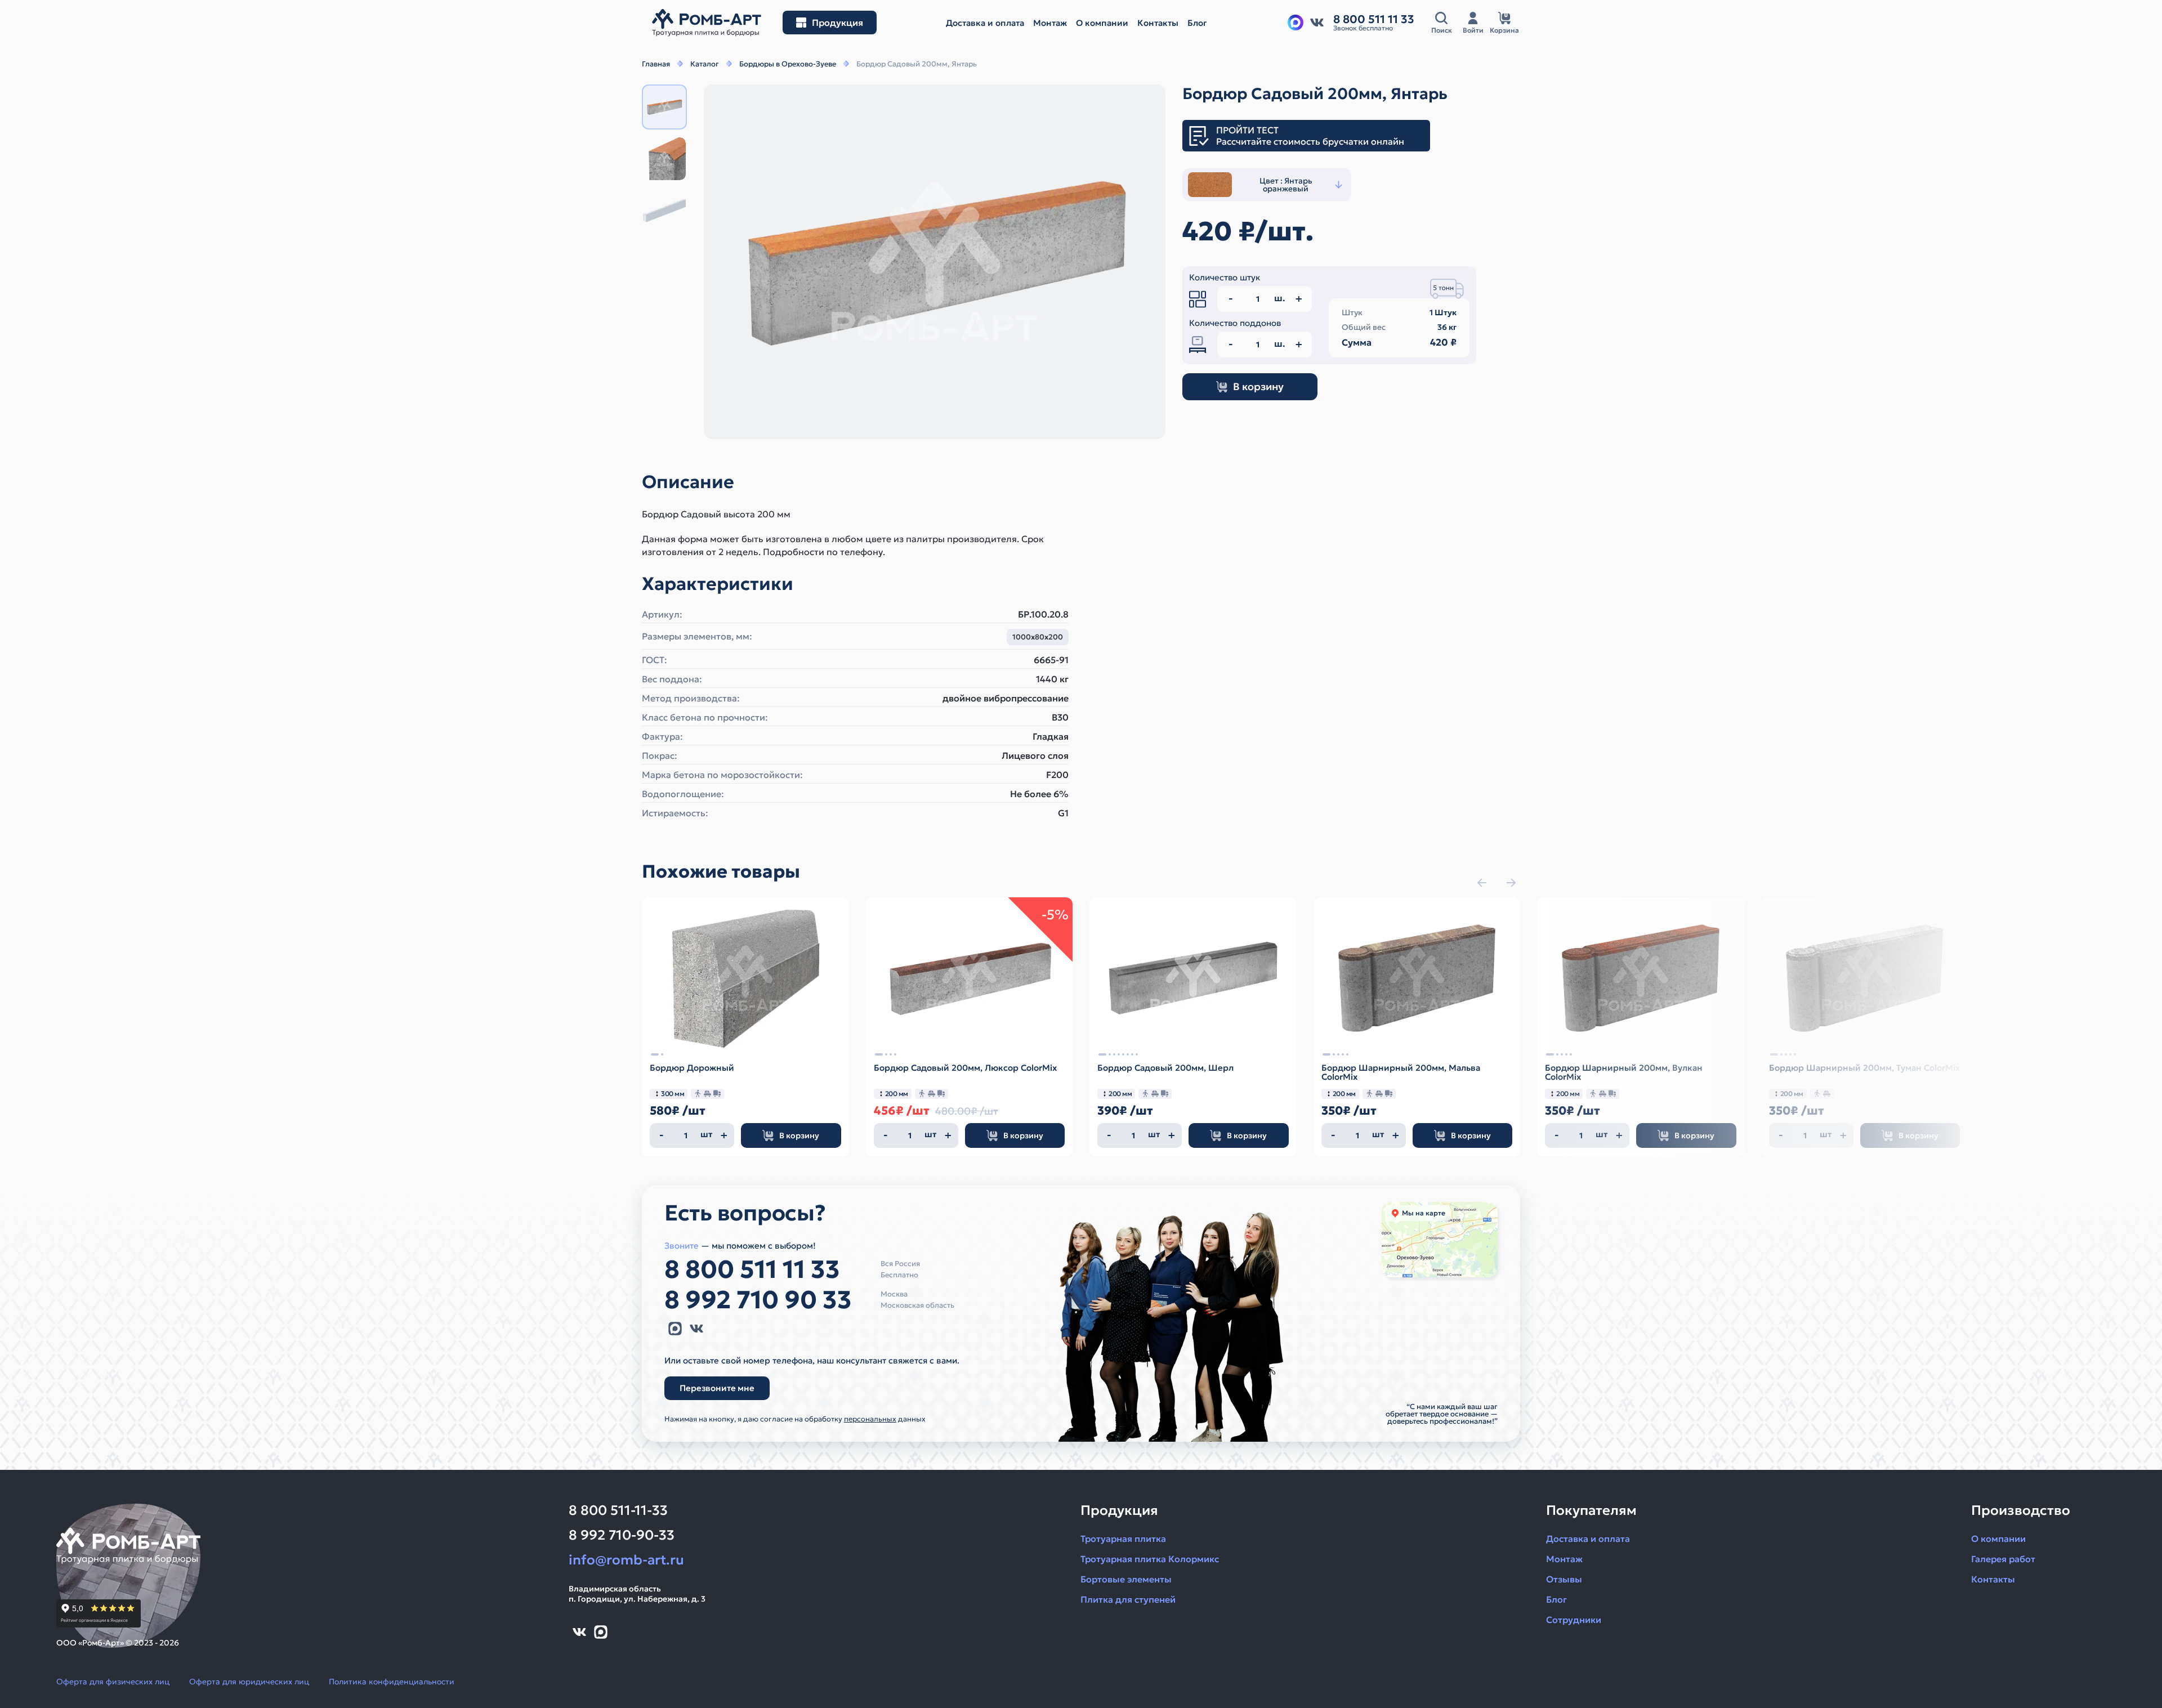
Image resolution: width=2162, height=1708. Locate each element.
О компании (1998, 1539)
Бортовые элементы (1126, 1579)
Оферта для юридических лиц (249, 1682)
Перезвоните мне (717, 1388)
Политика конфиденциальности (392, 1682)
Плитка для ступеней (1128, 1599)
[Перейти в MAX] (675, 1329)
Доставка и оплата (1588, 1539)
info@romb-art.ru (626, 1560)
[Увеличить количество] (724, 1135)
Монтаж (1564, 1559)
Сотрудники (1574, 1620)
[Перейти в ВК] (1317, 23)
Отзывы (1564, 1579)
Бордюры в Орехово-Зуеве (788, 64)
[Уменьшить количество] (662, 1135)
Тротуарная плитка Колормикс (1150, 1559)
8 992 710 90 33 (758, 1300)
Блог (1556, 1599)
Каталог (705, 64)
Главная (656, 64)
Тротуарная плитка (1123, 1539)
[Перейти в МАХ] (1296, 23)
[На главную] (707, 23)
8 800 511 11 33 (752, 1269)
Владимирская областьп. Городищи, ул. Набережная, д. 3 (637, 1594)
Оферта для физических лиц (113, 1682)
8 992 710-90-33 (622, 1535)
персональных (870, 1419)
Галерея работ (2003, 1559)
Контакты (1993, 1579)
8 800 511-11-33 (618, 1510)
